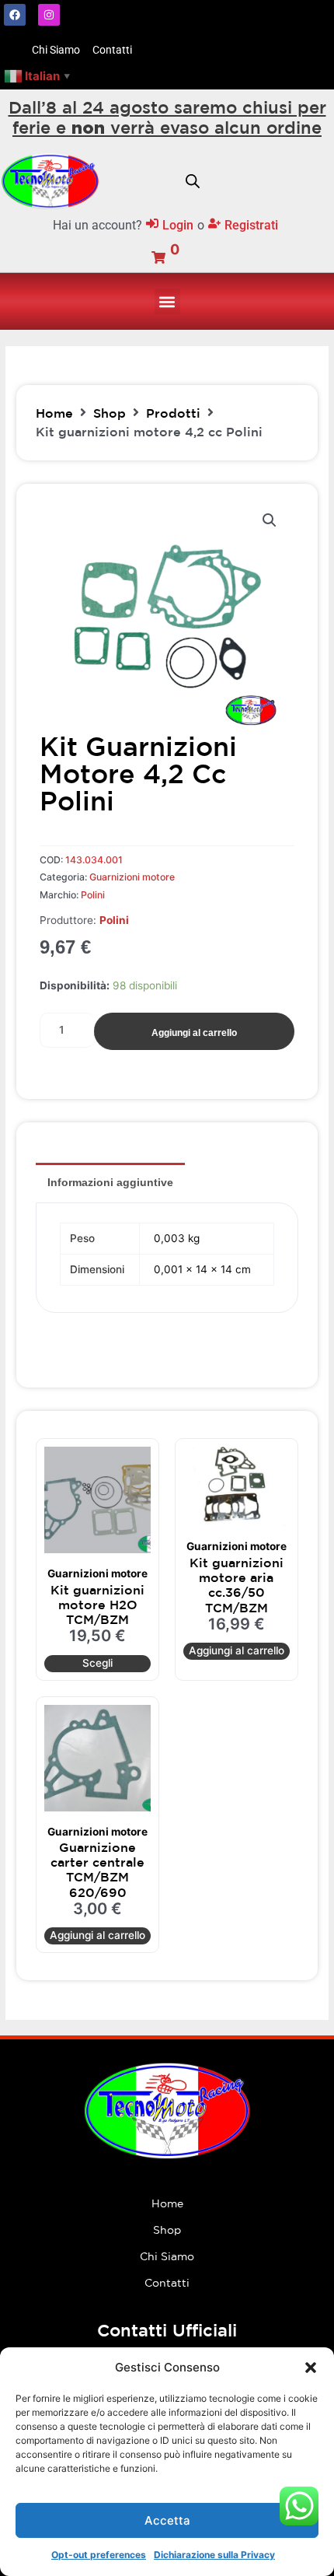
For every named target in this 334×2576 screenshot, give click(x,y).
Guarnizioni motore (132, 877)
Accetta (167, 2520)
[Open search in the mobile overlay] (193, 181)
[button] (311, 2368)
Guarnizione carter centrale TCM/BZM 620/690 (97, 1870)
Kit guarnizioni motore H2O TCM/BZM (97, 1605)
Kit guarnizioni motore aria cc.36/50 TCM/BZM (237, 1585)
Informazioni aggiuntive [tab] (110, 1182)
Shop (110, 413)
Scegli (97, 1663)
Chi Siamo (167, 2256)
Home (54, 413)
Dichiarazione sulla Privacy (214, 2555)
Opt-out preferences (99, 2555)
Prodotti (173, 413)
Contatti (167, 2283)
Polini (93, 895)
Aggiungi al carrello (194, 1033)
